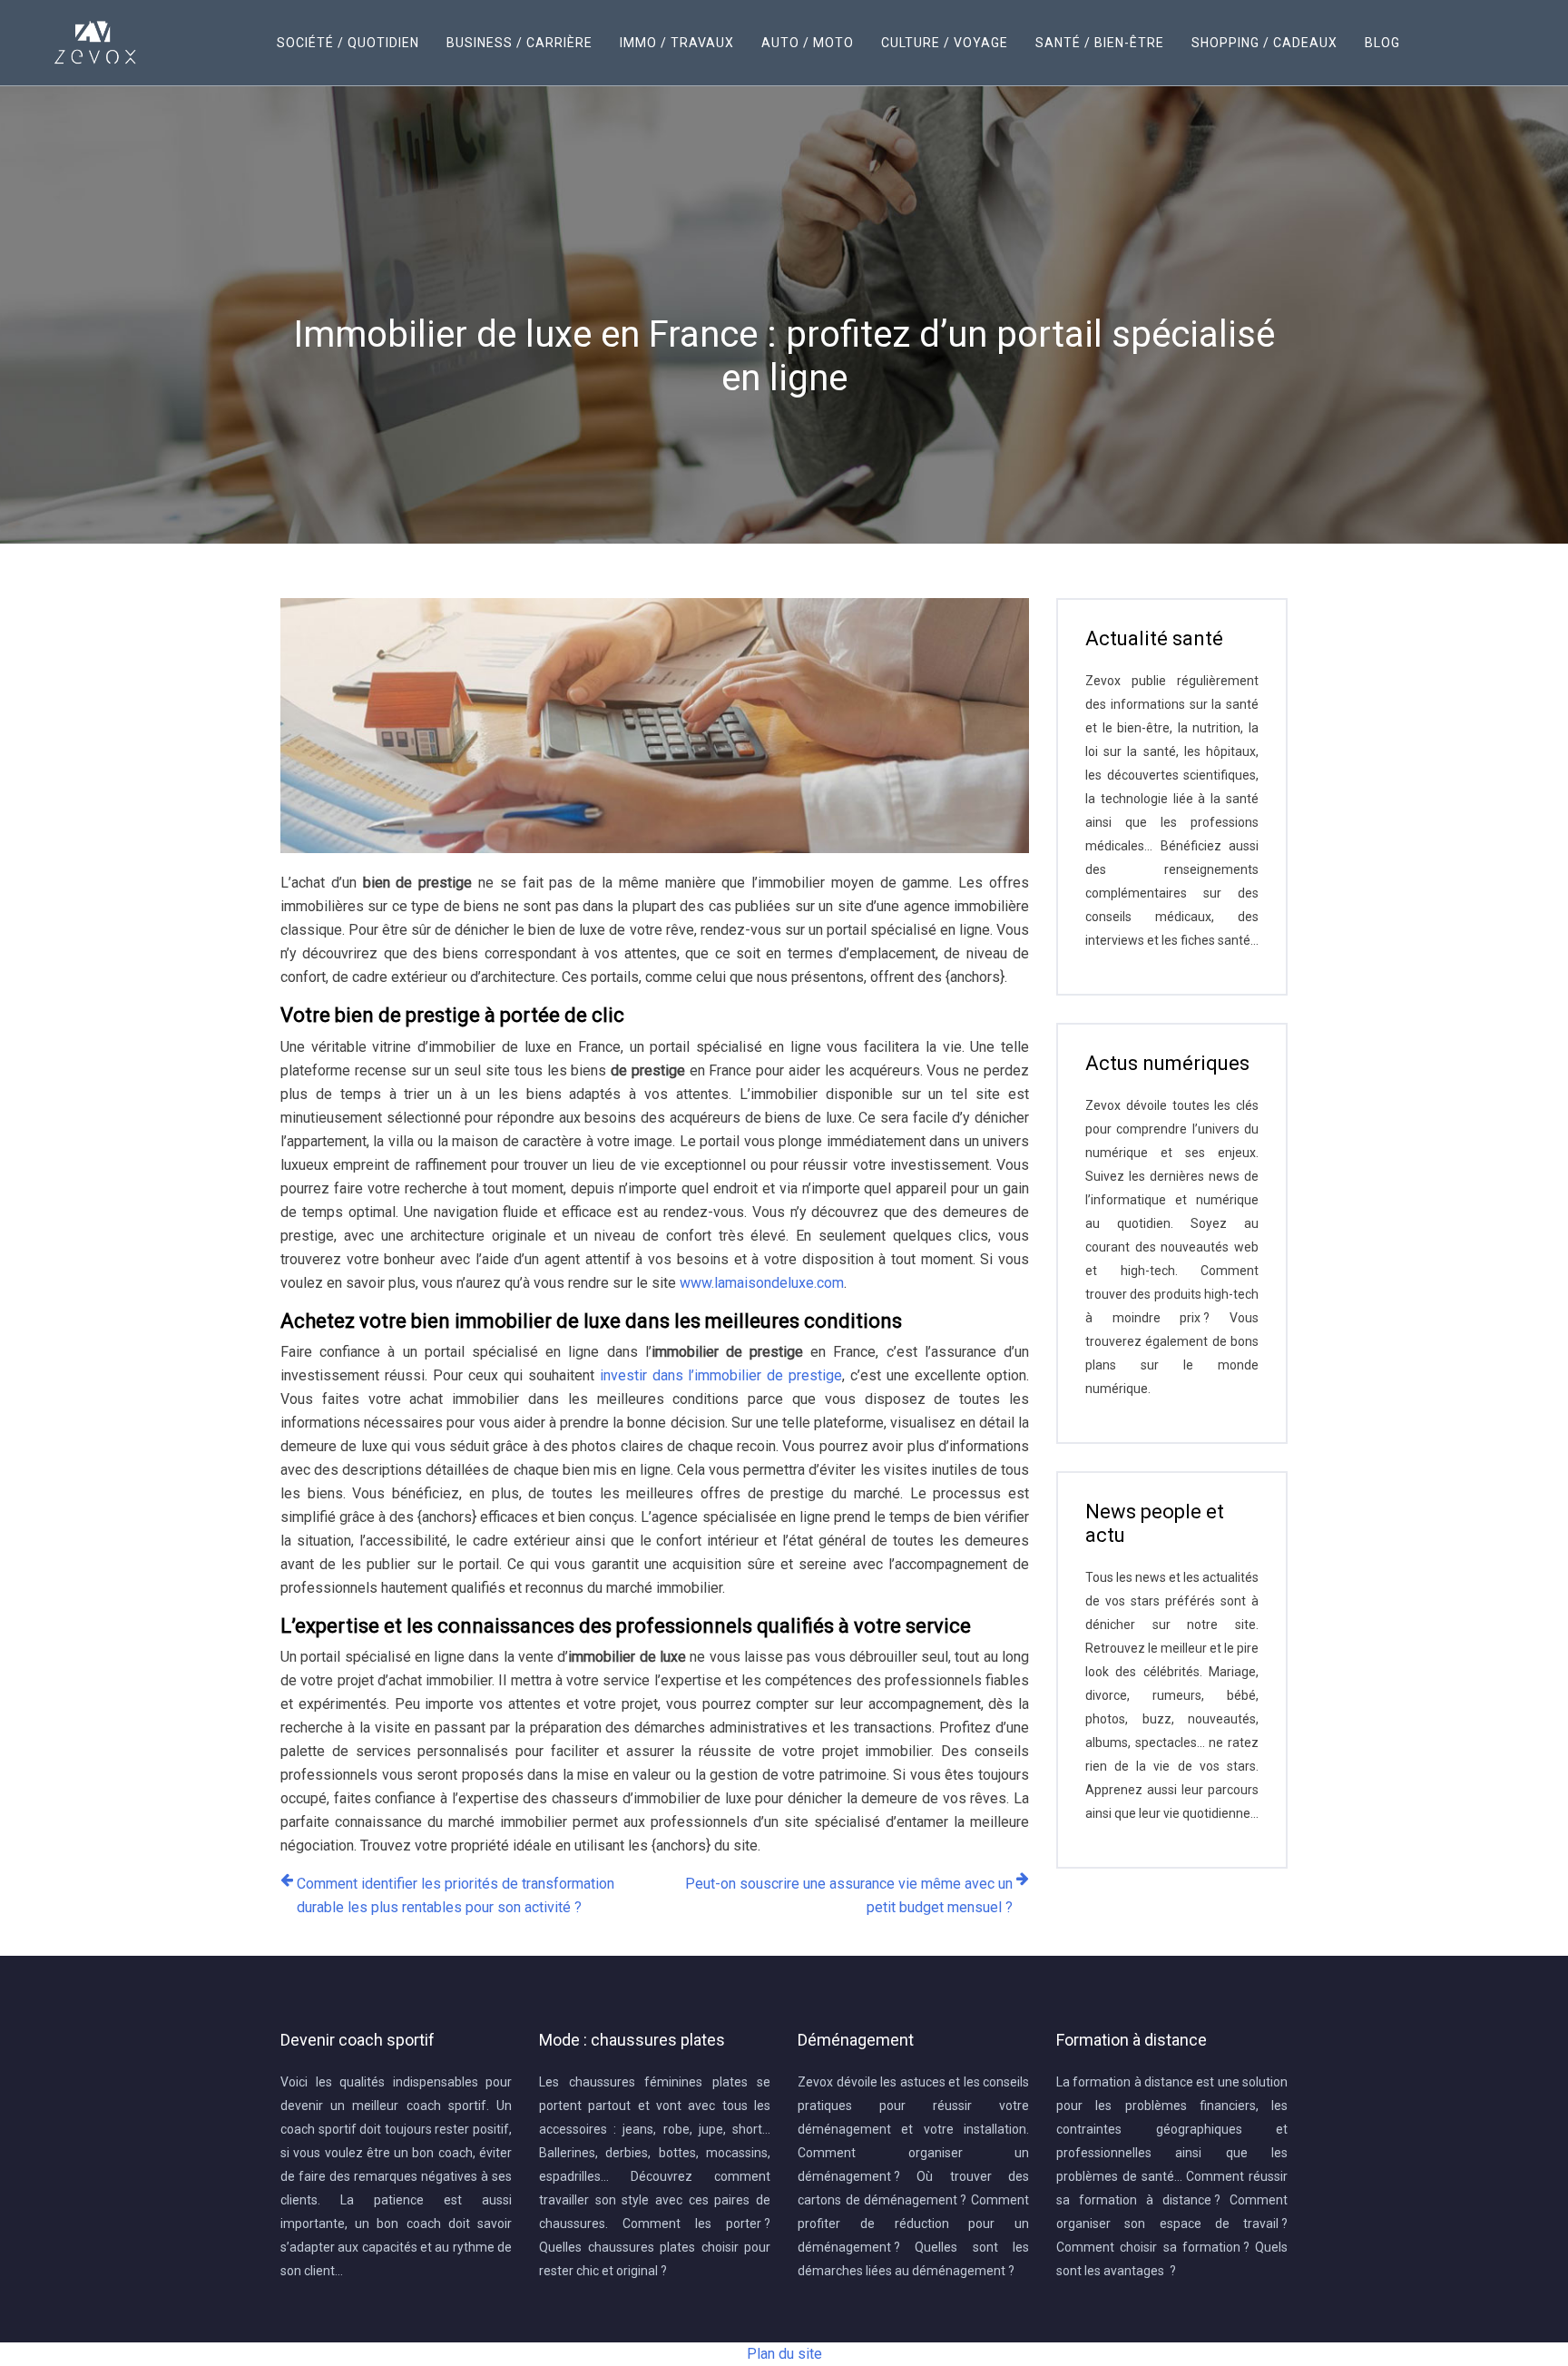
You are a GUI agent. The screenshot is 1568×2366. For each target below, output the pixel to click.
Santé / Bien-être (1100, 43)
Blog (1382, 43)
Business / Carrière (519, 43)
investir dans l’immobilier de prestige (721, 1375)
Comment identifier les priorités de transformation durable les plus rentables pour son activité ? (456, 1895)
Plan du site (784, 2354)
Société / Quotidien (348, 43)
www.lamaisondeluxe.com (762, 1283)
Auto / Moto (808, 43)
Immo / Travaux (677, 43)
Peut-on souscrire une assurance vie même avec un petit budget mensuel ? (849, 1895)
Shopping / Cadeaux (1264, 43)
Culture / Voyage (945, 43)
